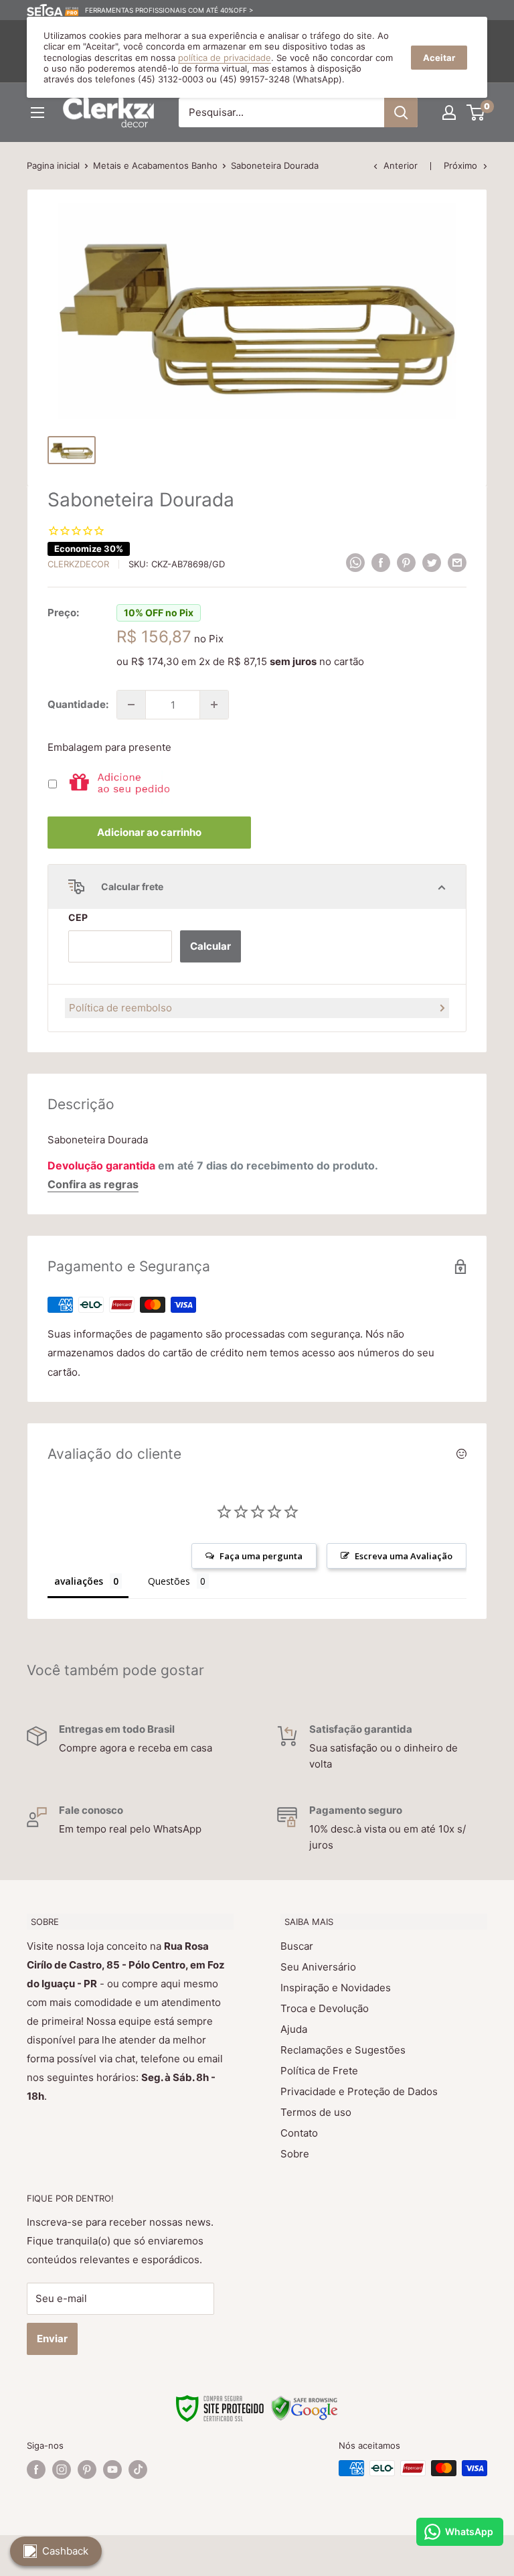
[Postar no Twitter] (432, 563)
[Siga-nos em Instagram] (62, 2470)
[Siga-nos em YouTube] (112, 2470)
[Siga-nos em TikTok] (138, 2470)
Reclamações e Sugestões (343, 2050)
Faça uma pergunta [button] (261, 1556)
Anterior (401, 165)
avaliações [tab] (79, 1581)
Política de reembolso (120, 1008)
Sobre (295, 2154)
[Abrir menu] (37, 113)
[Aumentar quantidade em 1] (214, 705)
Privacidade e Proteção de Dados (359, 2091)
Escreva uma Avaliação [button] (404, 1556)
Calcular (210, 946)
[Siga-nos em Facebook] (36, 2470)
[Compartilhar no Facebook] (381, 563)
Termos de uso (316, 2112)
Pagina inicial (53, 165)
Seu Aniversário (318, 1967)
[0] (476, 113)
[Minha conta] (449, 113)
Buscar (297, 1946)
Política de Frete (319, 2071)
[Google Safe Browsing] (305, 2403)
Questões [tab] (169, 1581)
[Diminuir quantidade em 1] (131, 705)
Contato (299, 2133)
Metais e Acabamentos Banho (155, 165)
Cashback (65, 2551)
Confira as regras (93, 1184)
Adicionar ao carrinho (149, 832)
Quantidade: (78, 704)
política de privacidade (225, 58)
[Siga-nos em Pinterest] (87, 2470)
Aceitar (439, 58)
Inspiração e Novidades (336, 1988)
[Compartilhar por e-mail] (457, 563)
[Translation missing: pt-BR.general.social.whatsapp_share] (355, 563)
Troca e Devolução (325, 2008)
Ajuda (294, 2029)
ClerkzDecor (78, 564)
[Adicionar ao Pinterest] (406, 563)
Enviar (52, 2339)
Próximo (460, 165)
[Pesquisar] (401, 113)
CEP (78, 917)
